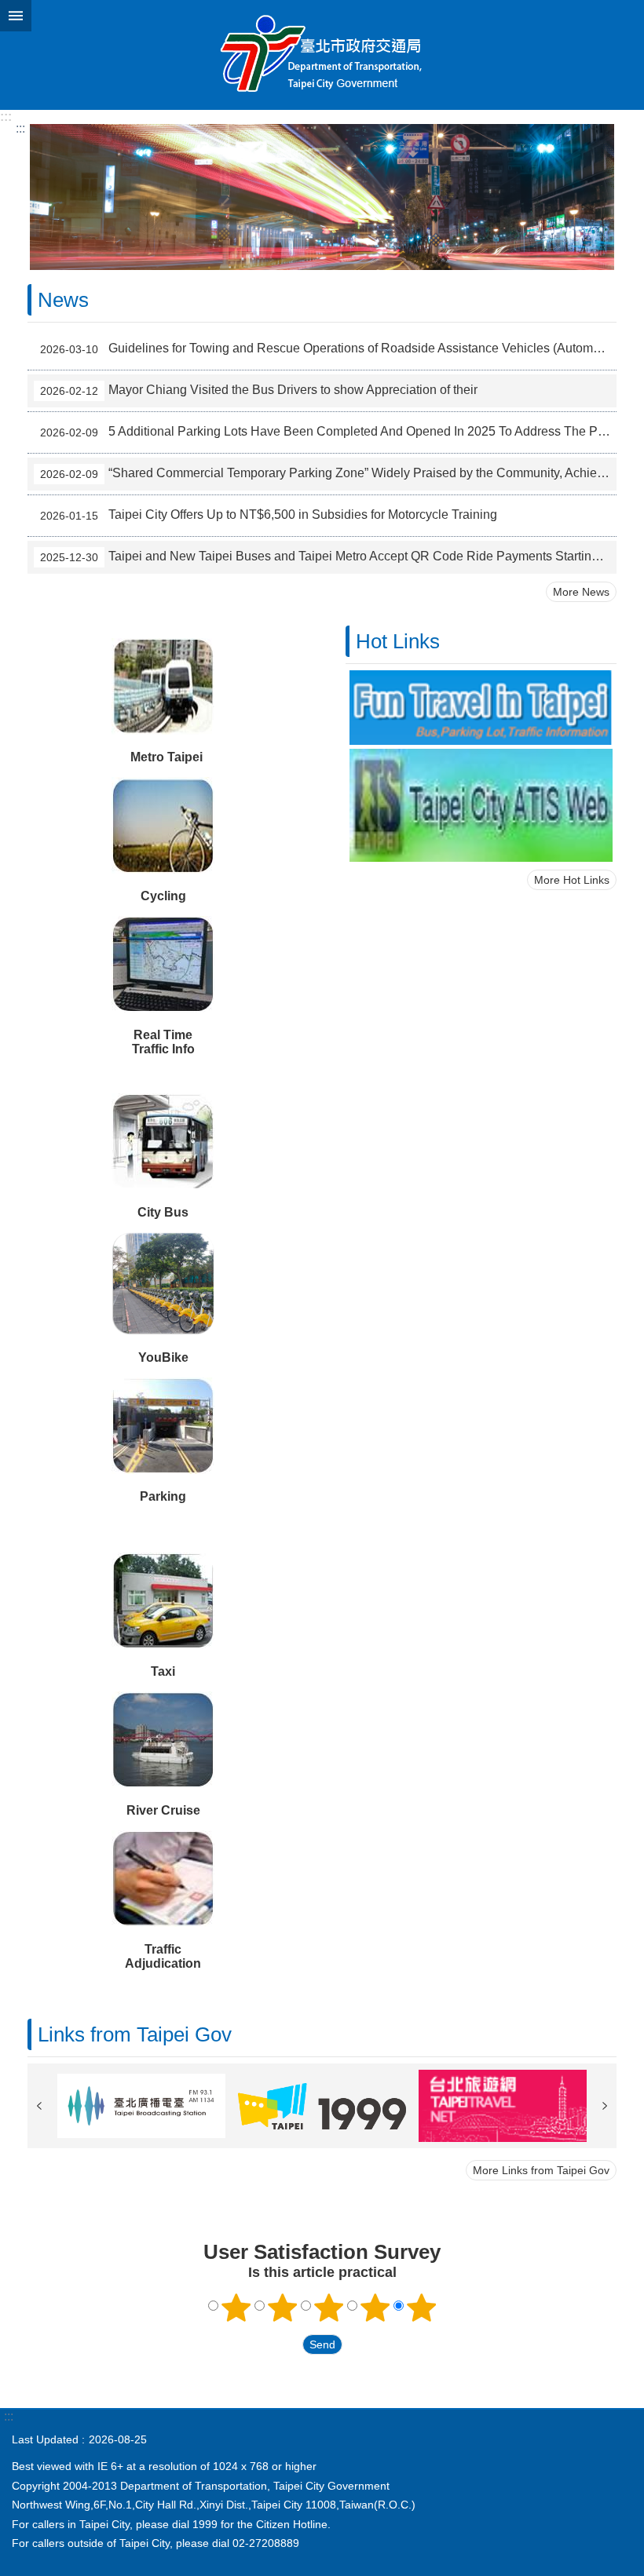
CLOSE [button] (16, 16)
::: (6, 117)
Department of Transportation (322, 55)
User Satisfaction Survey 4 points (375, 2308)
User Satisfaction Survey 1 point (236, 2308)
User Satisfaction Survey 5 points (422, 2308)
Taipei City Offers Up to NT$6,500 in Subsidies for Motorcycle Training (269, 515)
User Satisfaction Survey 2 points (283, 2308)
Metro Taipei (166, 757)
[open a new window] (481, 708)
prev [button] (39, 2106)
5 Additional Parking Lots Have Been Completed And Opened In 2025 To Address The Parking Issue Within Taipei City (328, 432)
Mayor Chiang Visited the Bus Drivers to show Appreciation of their (259, 390)
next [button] (605, 2106)
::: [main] (20, 128)
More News (581, 592)
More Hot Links (572, 880)
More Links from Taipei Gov (541, 2170)
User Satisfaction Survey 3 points (329, 2308)
